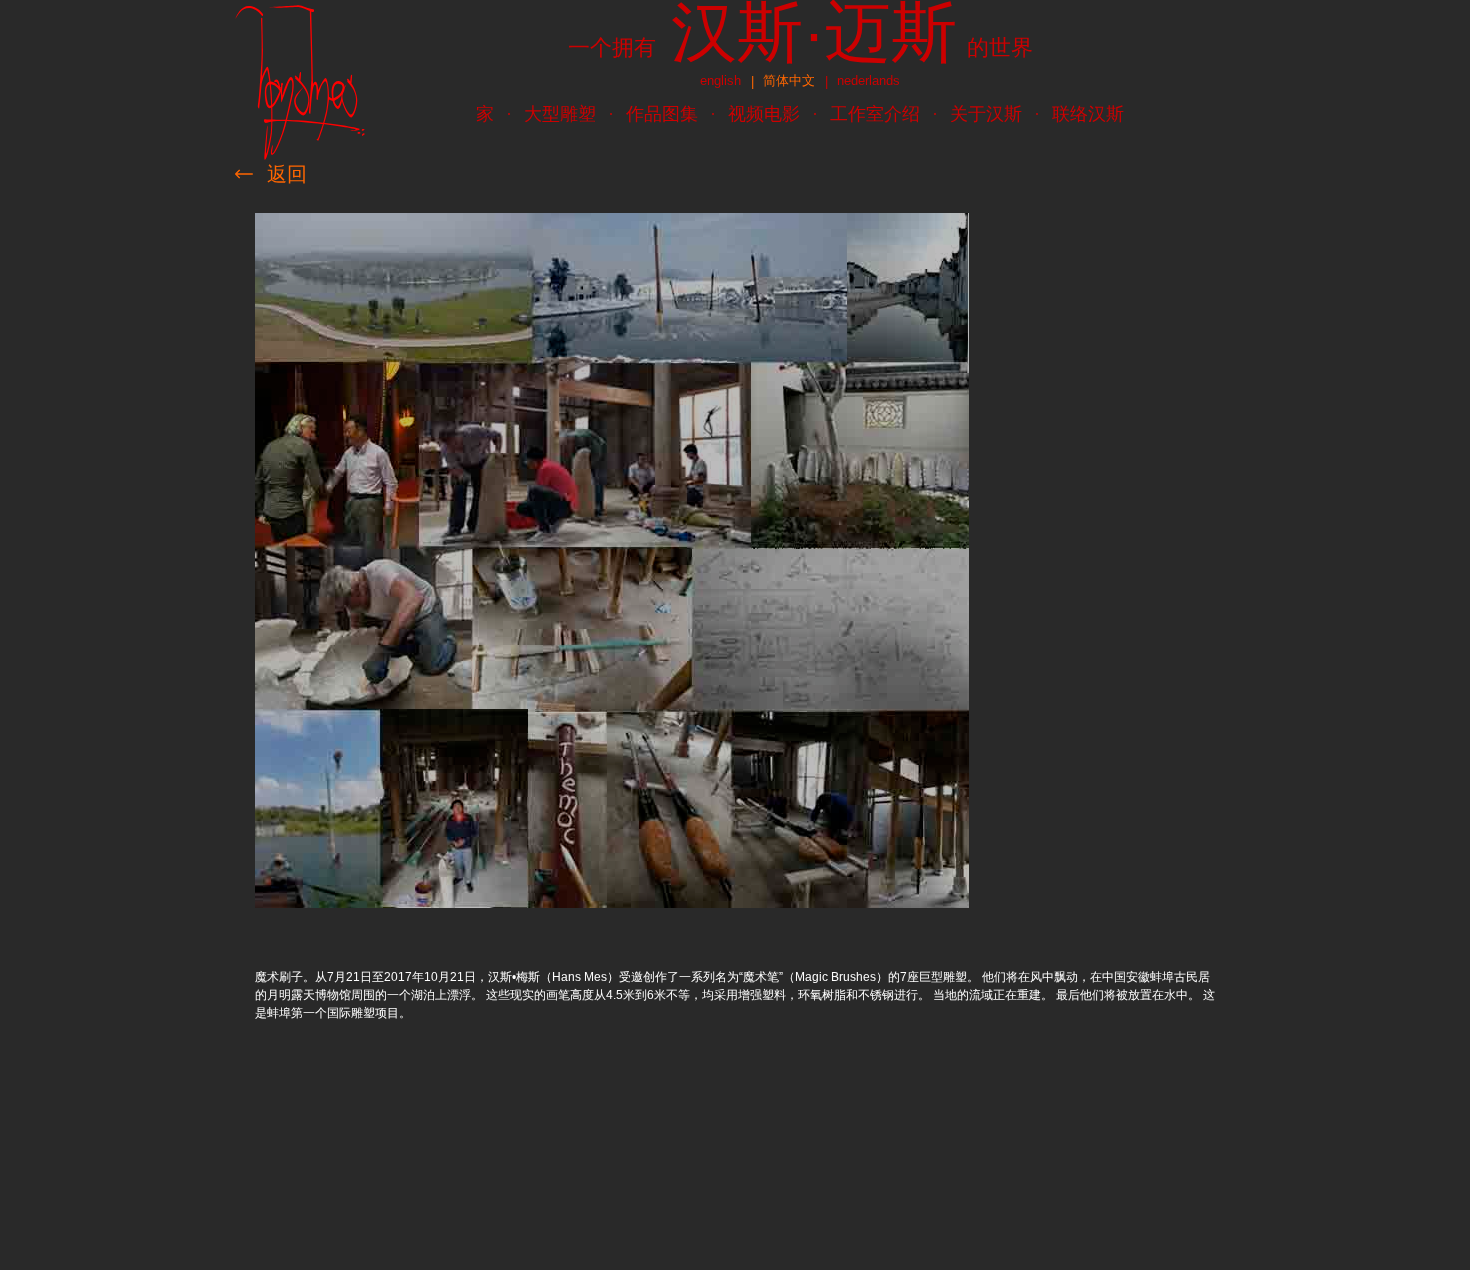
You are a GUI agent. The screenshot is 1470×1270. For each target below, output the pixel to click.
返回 (287, 174)
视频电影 (764, 114)
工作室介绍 (875, 114)
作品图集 (662, 114)
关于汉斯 (986, 114)
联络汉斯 (1088, 114)
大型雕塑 (560, 114)
